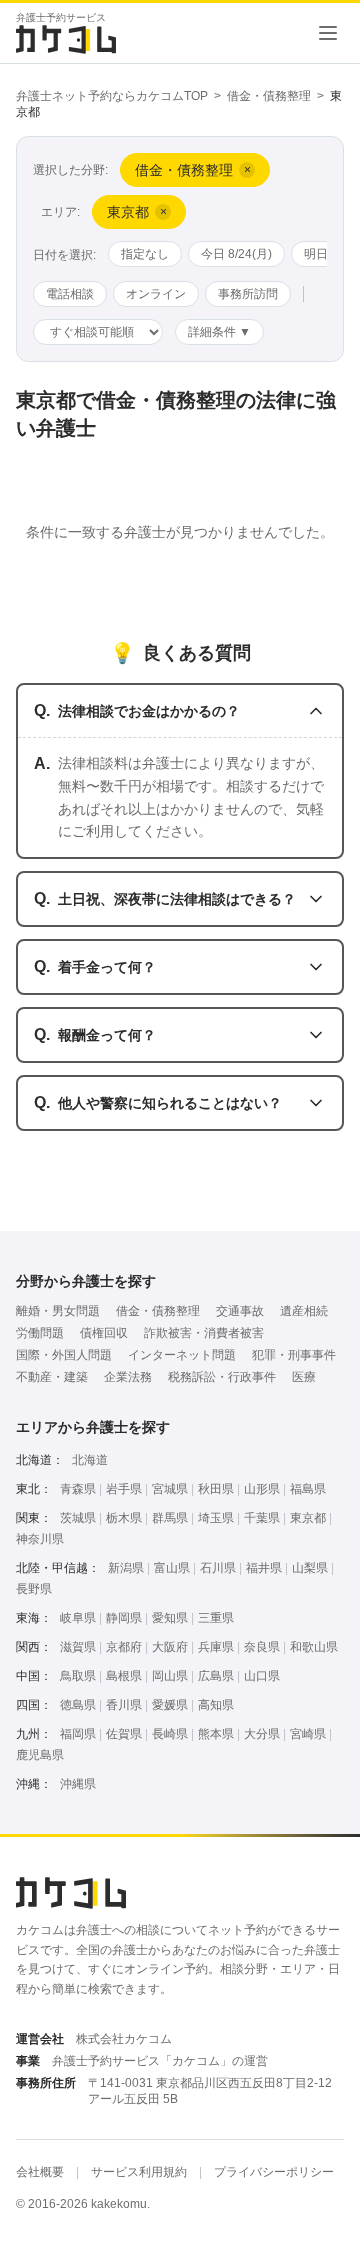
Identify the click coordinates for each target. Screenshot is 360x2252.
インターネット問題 (182, 1355)
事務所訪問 (248, 294)
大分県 (262, 1734)
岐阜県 (78, 1618)
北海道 (90, 1460)
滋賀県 (78, 1647)
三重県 (216, 1618)
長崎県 (170, 1734)
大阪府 (170, 1647)
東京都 (308, 1518)
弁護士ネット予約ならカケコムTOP (112, 96)
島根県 (124, 1676)
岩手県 (124, 1489)
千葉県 (262, 1518)
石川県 (218, 1568)
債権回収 (104, 1333)
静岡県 (124, 1618)
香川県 (124, 1705)
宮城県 (170, 1489)
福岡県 (78, 1734)
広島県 (216, 1676)
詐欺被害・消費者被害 (204, 1333)
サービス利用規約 (139, 2172)
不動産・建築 (52, 1377)
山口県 (262, 1676)
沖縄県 (78, 1784)
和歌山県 (314, 1647)
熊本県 (216, 1734)
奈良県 (262, 1647)
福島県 (308, 1489)
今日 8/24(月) (236, 254)
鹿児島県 (40, 1755)
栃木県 (124, 1518)
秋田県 (216, 1489)
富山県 (172, 1568)
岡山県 (170, 1676)
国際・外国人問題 (64, 1355)
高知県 (216, 1705)
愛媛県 (170, 1705)
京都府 (124, 1647)
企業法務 (128, 1377)
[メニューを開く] (328, 33)
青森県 (78, 1489)
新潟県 (126, 1568)
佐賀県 (124, 1734)
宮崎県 (308, 1734)
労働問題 (40, 1333)
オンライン (156, 294)
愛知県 (170, 1618)
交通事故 (240, 1311)
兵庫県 (216, 1647)
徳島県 (78, 1705)
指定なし (145, 254)
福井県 (264, 1568)
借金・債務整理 (269, 96)
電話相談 (70, 294)
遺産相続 (304, 1311)
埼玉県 (216, 1518)
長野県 (34, 1589)
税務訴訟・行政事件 (222, 1377)
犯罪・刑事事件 (294, 1355)
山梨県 (310, 1568)
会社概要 (40, 2172)
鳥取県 (78, 1676)
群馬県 (170, 1518)
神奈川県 (40, 1539)
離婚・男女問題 (58, 1311)
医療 (304, 1377)
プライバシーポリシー (274, 2172)
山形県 (262, 1489)
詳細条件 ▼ (219, 332)
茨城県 (78, 1518)
